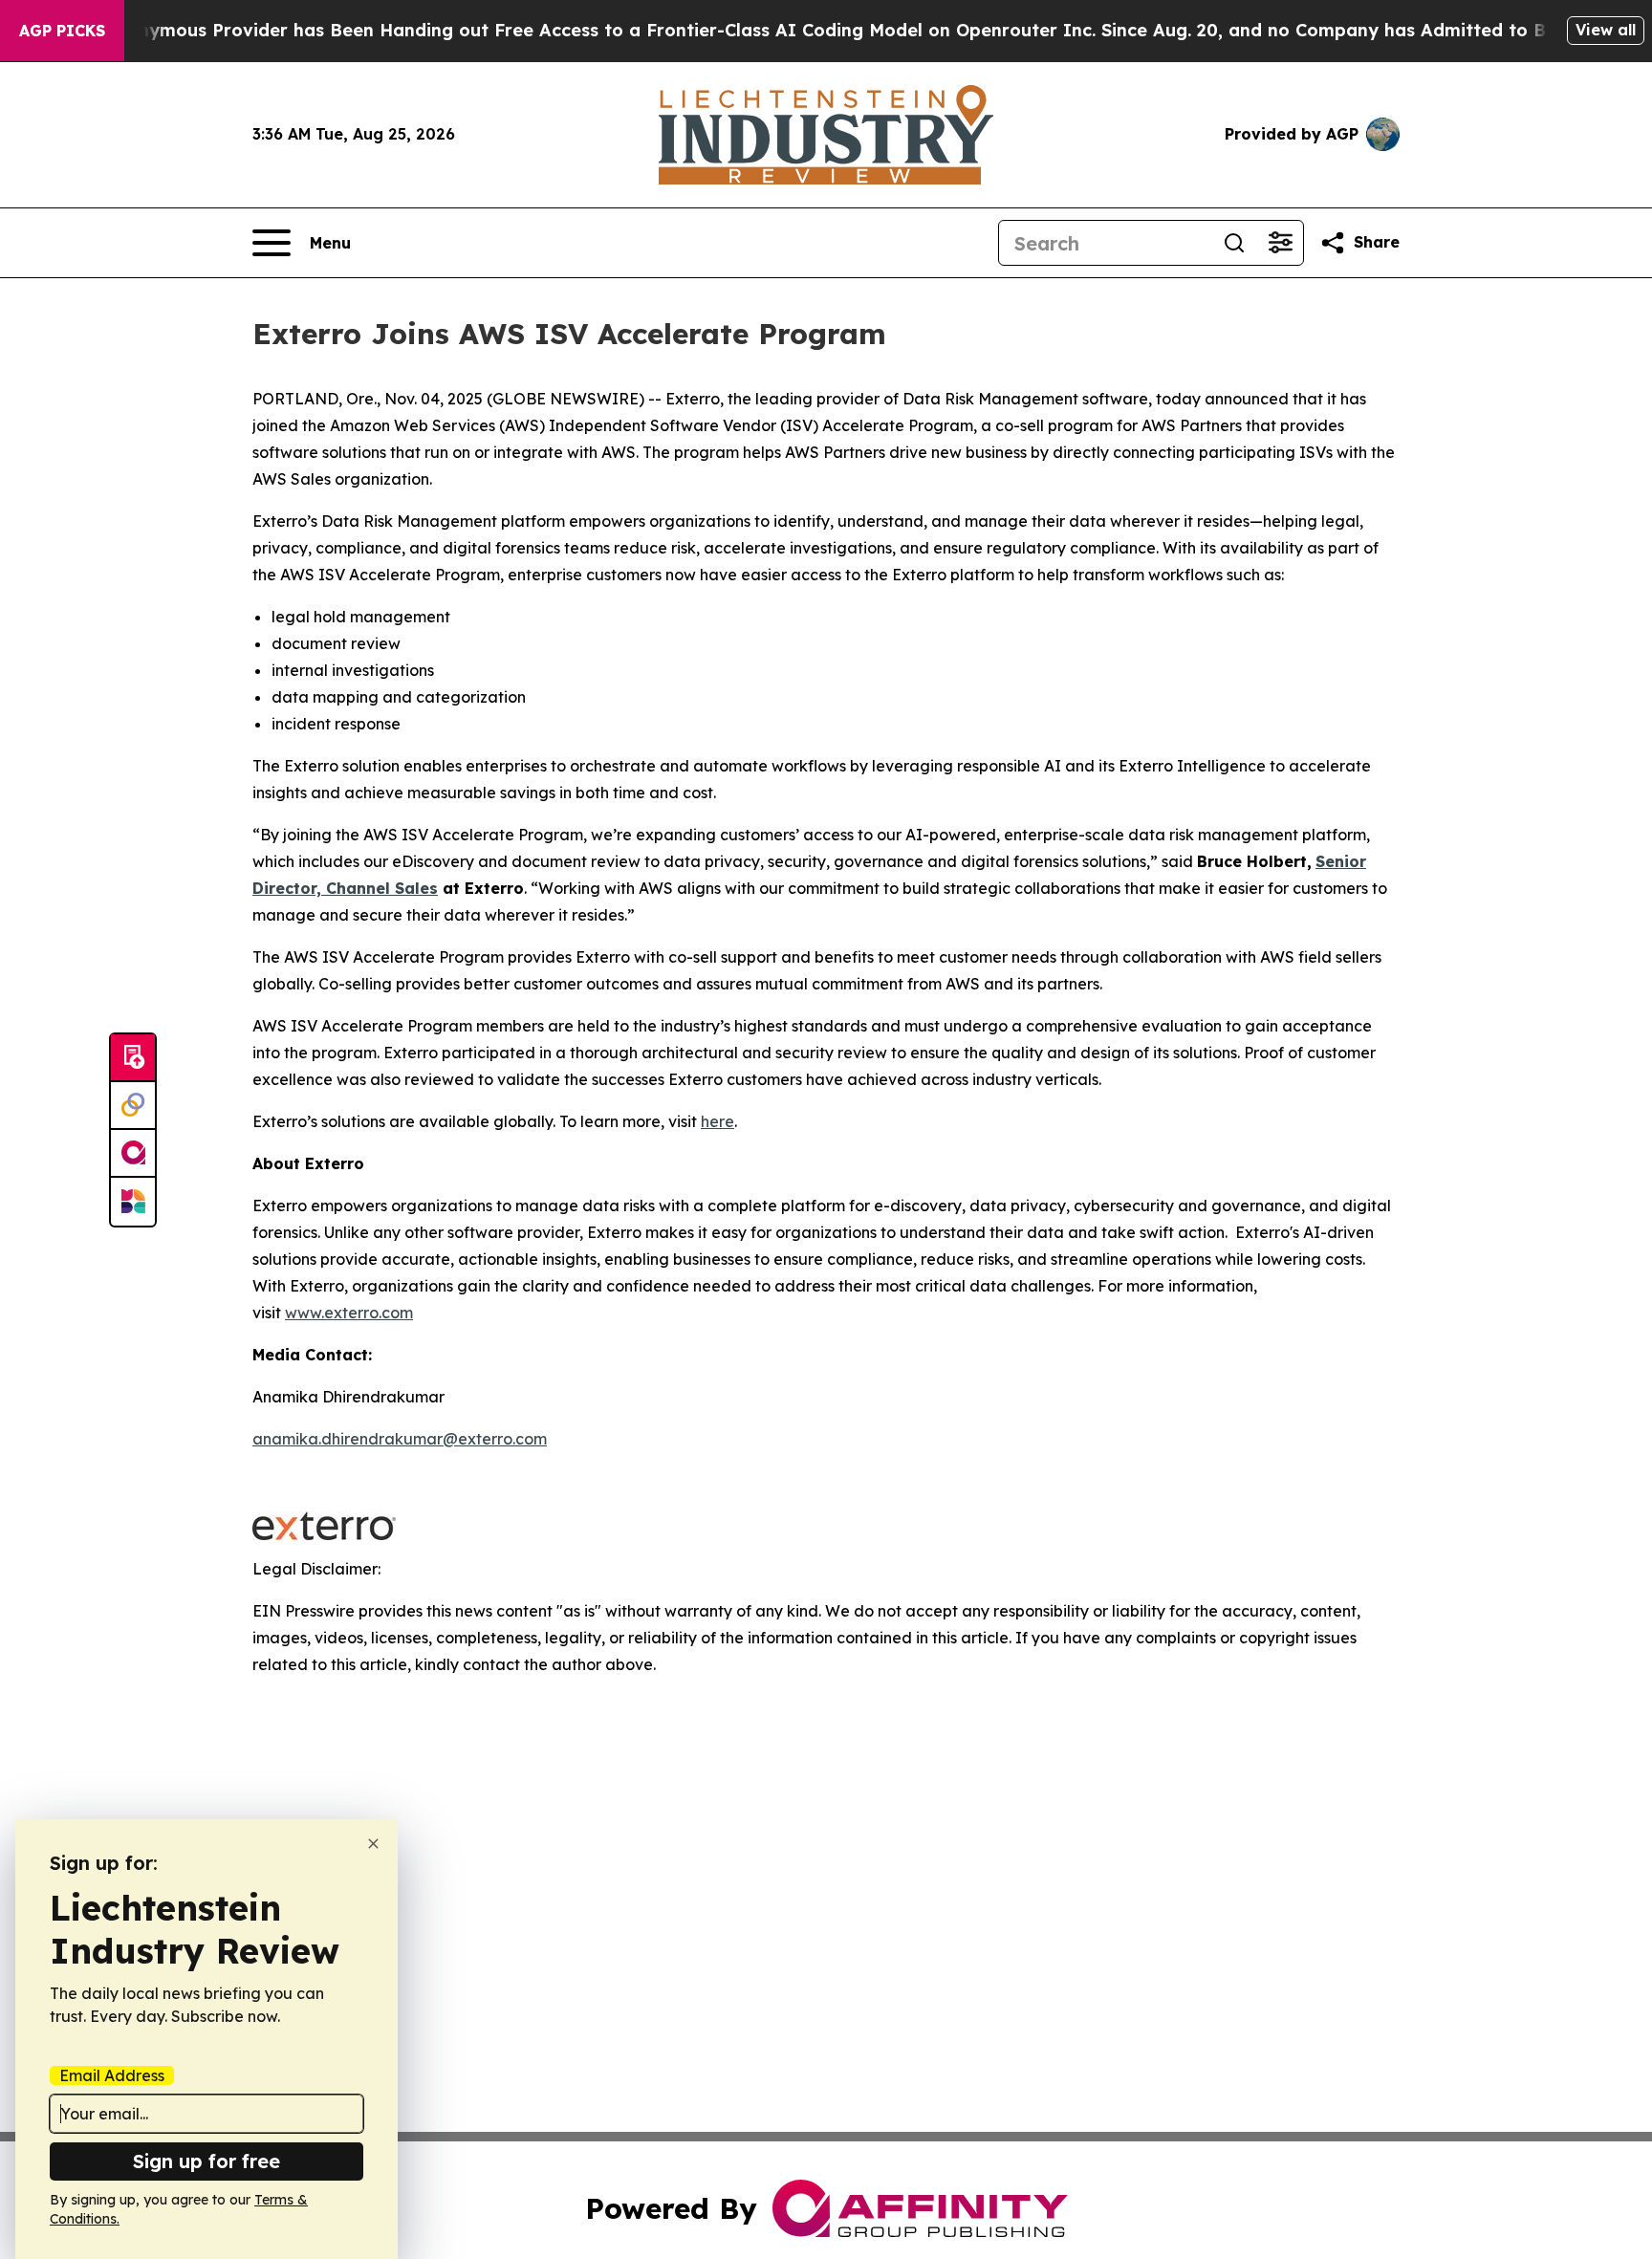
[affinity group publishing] (133, 1154)
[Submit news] (133, 1058)
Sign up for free (206, 2161)
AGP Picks (62, 31)
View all (1606, 30)
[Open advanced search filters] (1280, 243)
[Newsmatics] (133, 1202)
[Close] (373, 1844)
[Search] (1234, 243)
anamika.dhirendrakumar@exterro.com (400, 1439)
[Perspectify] (133, 1106)
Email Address (112, 2075)
